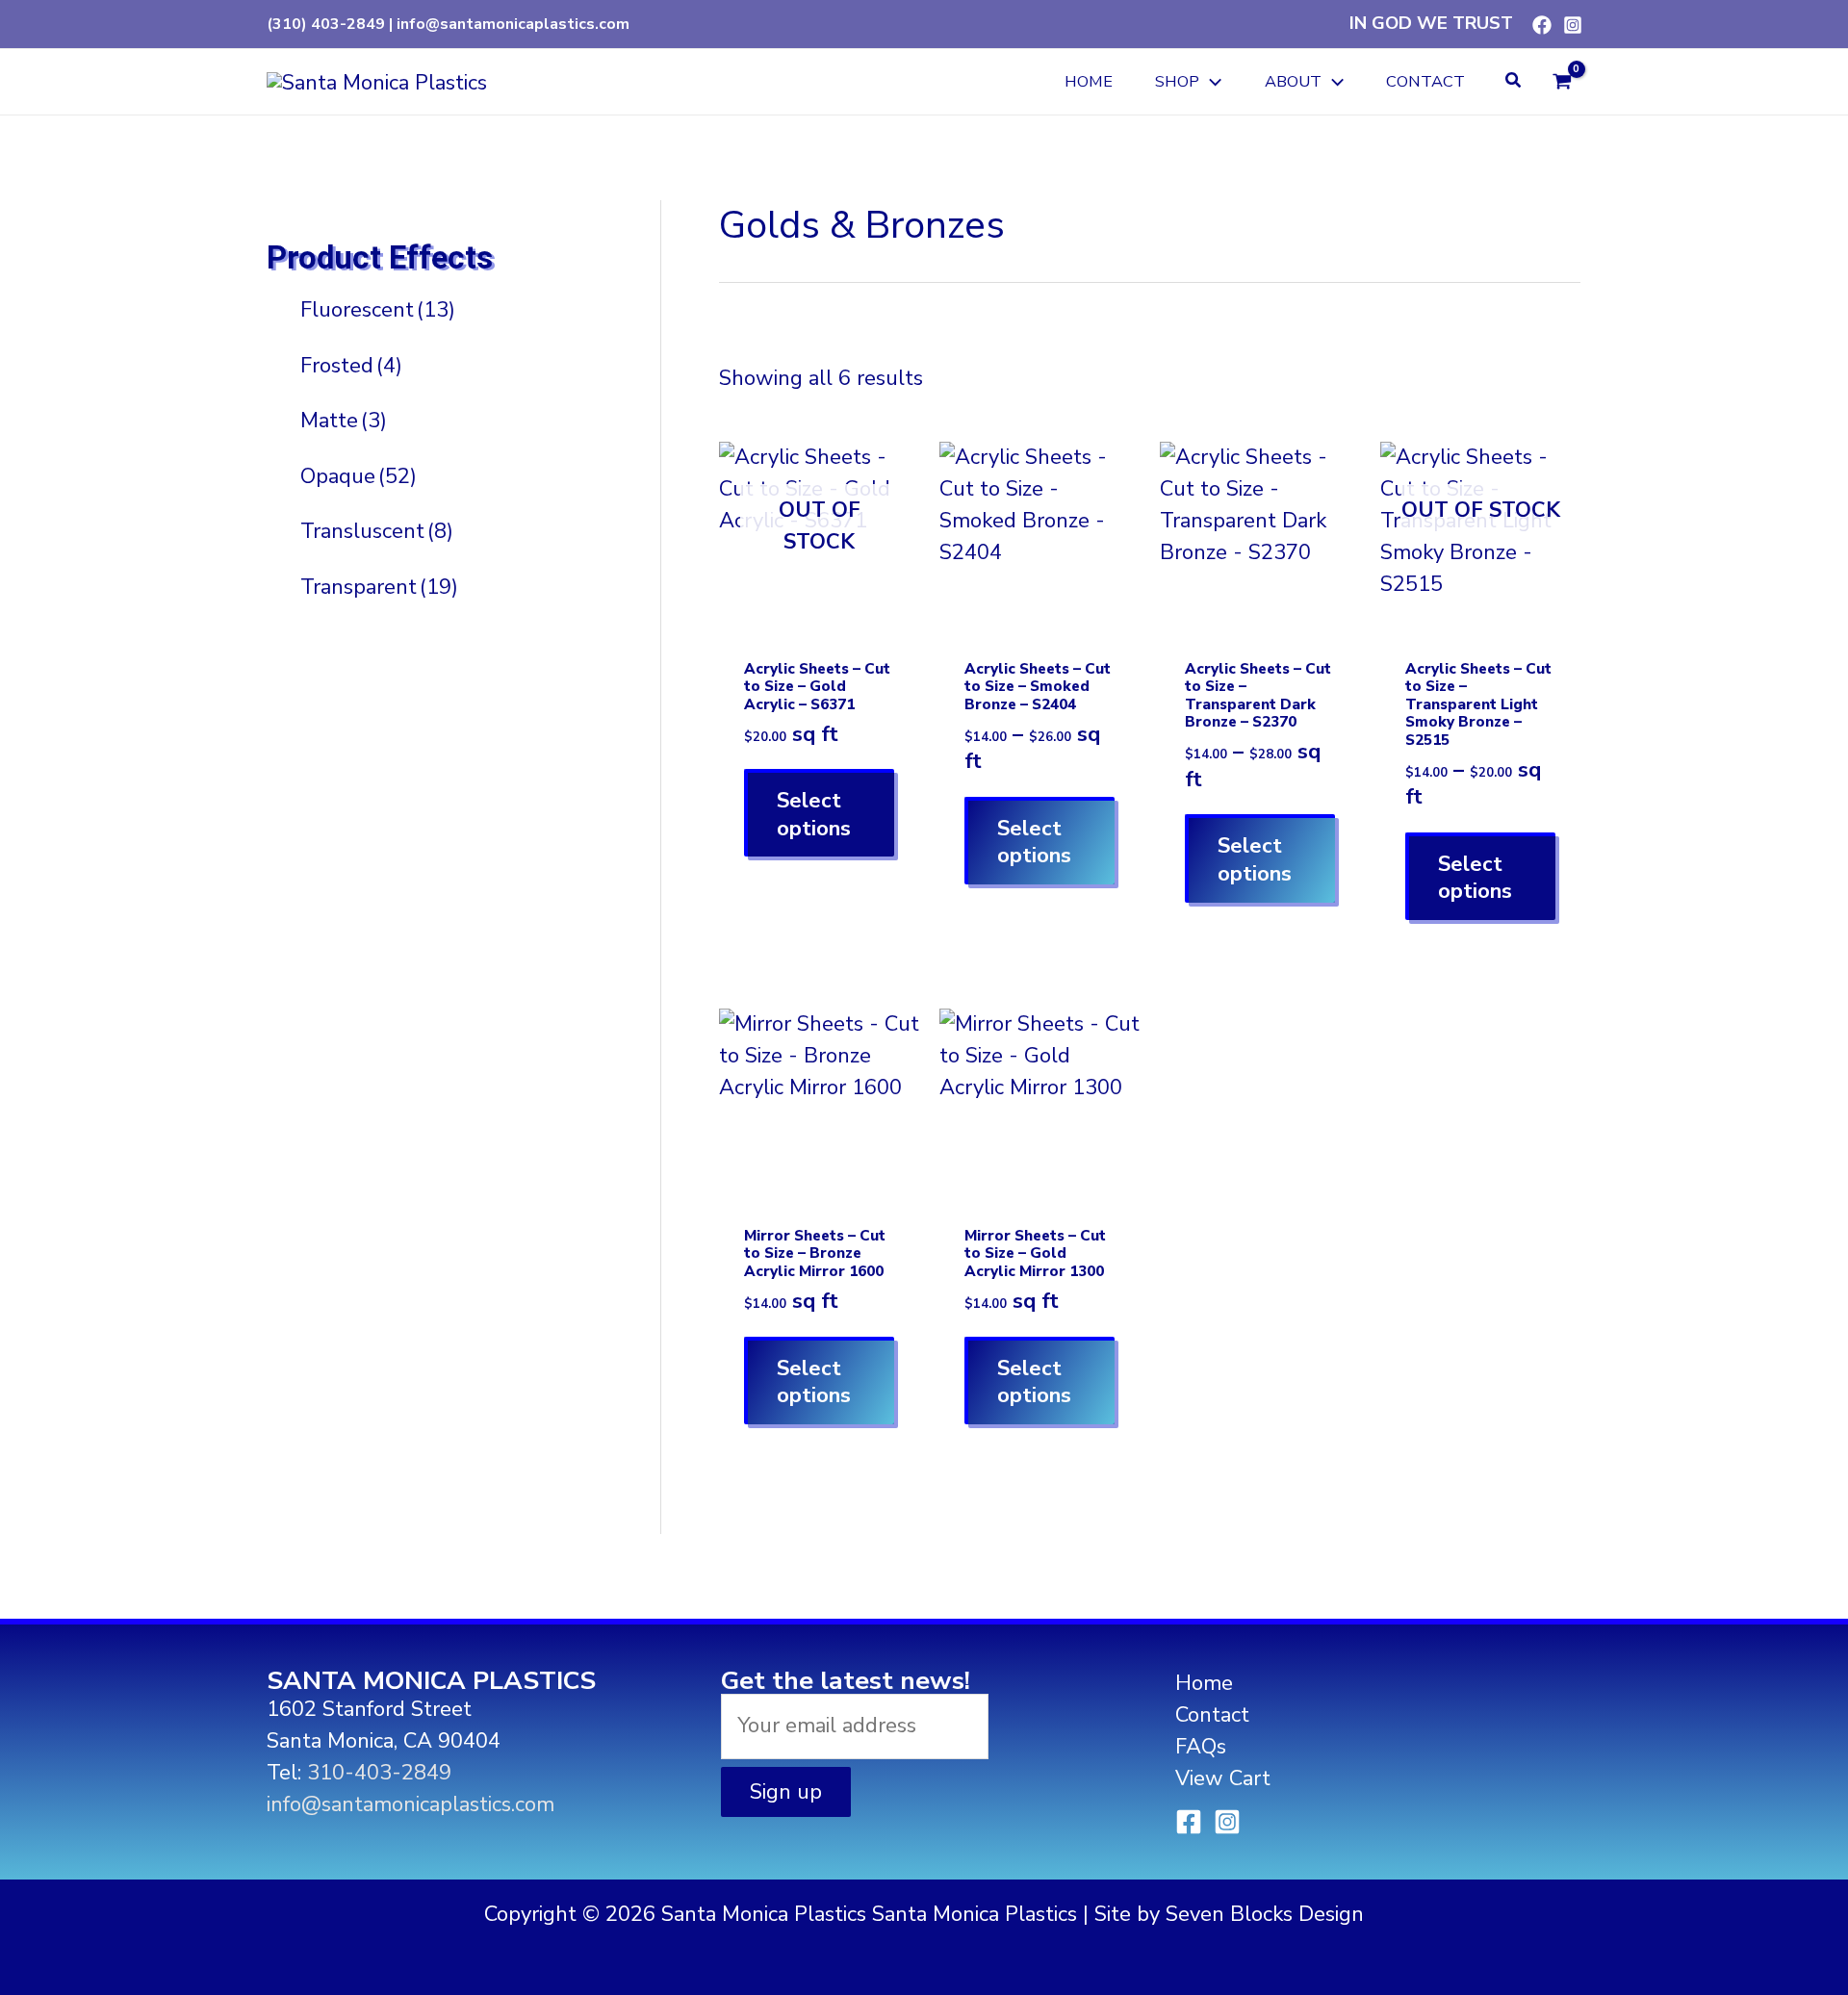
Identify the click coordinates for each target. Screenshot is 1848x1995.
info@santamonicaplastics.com (513, 24)
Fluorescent (378, 310)
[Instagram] (1573, 25)
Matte (344, 421)
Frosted (351, 365)
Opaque (359, 475)
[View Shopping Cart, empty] (1562, 81)
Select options (814, 815)
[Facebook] (1542, 25)
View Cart (1223, 1778)
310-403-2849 (379, 1773)
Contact (1212, 1715)
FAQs (1201, 1747)
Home (1204, 1683)
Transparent (379, 586)
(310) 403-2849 (326, 24)
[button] (1210, 82)
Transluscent (377, 531)
